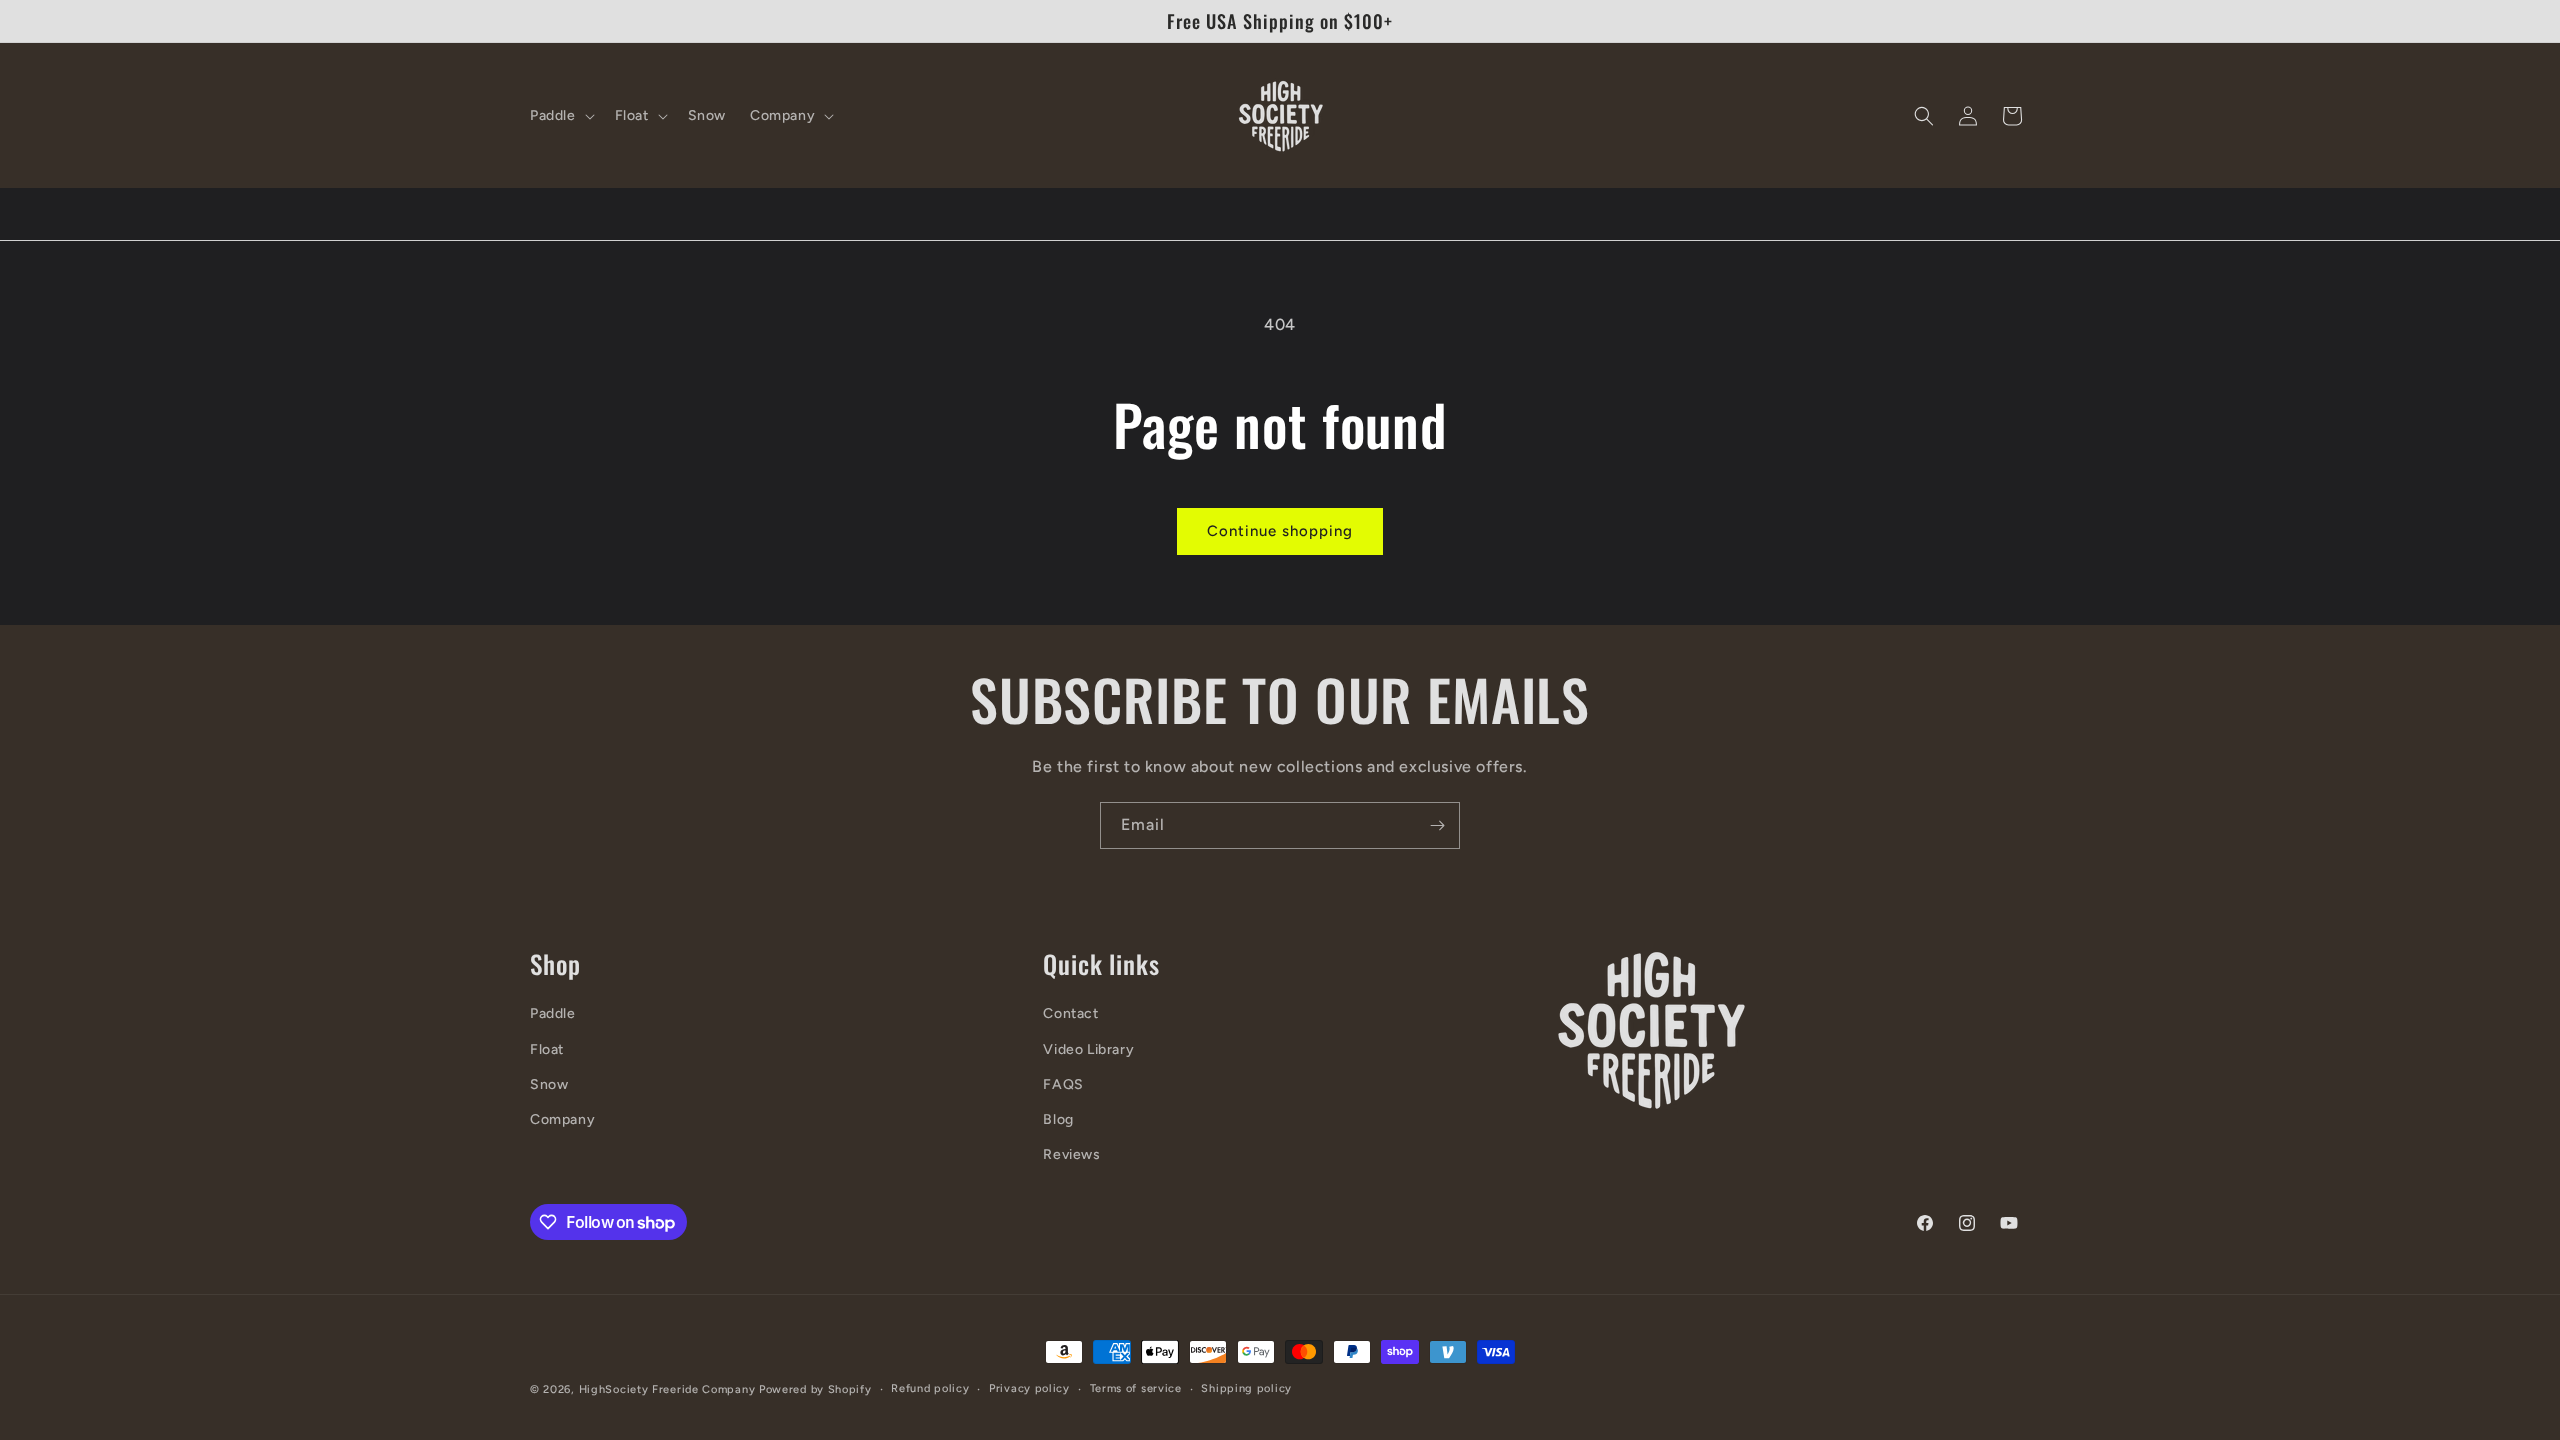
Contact (1070, 1013)
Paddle (553, 1013)
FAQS (1063, 1084)
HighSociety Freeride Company (669, 1389)
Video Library (1088, 1049)
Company (562, 1119)
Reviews (1071, 1154)
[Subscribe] (1437, 825)
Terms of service (1136, 1388)
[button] (560, 116)
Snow (549, 1084)
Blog (1058, 1119)
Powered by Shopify (815, 1389)
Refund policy (930, 1388)
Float (547, 1049)
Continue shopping (1280, 531)
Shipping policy (1246, 1388)
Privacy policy (1029, 1388)
